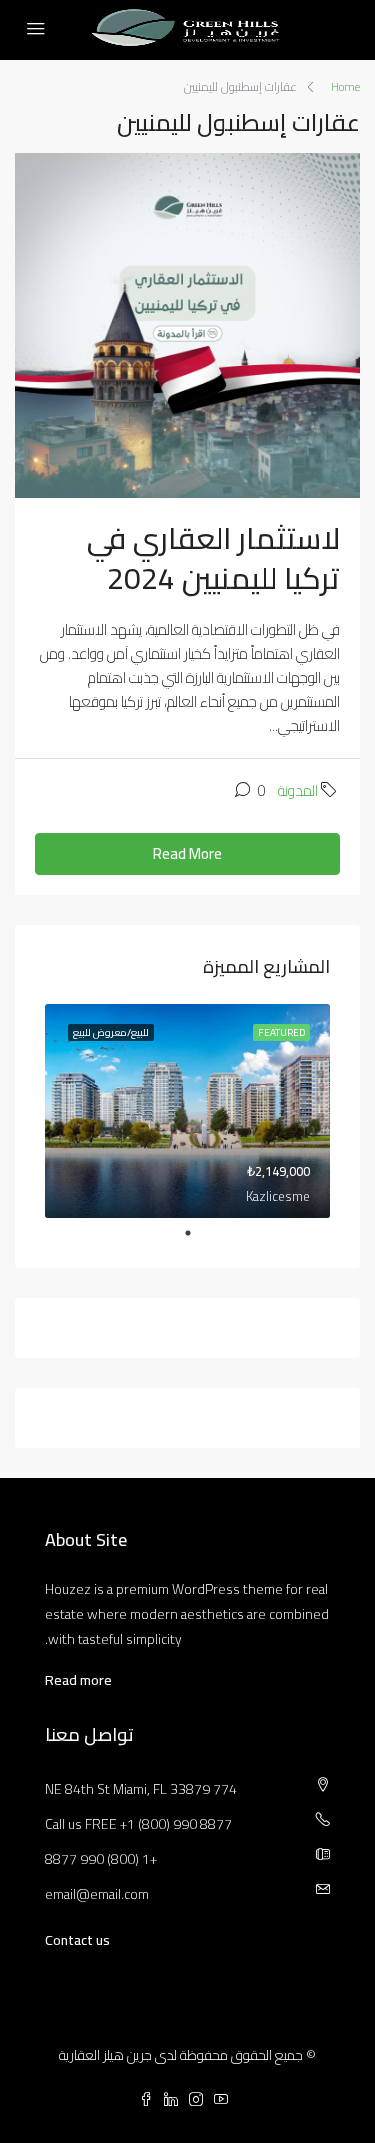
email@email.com (97, 1894)
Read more (78, 1680)
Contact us (77, 1940)
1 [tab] (178, 1233)
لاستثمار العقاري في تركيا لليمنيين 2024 (213, 558)
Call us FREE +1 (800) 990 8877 (138, 1824)
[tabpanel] (187, 1111)
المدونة (298, 790)
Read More (187, 853)
